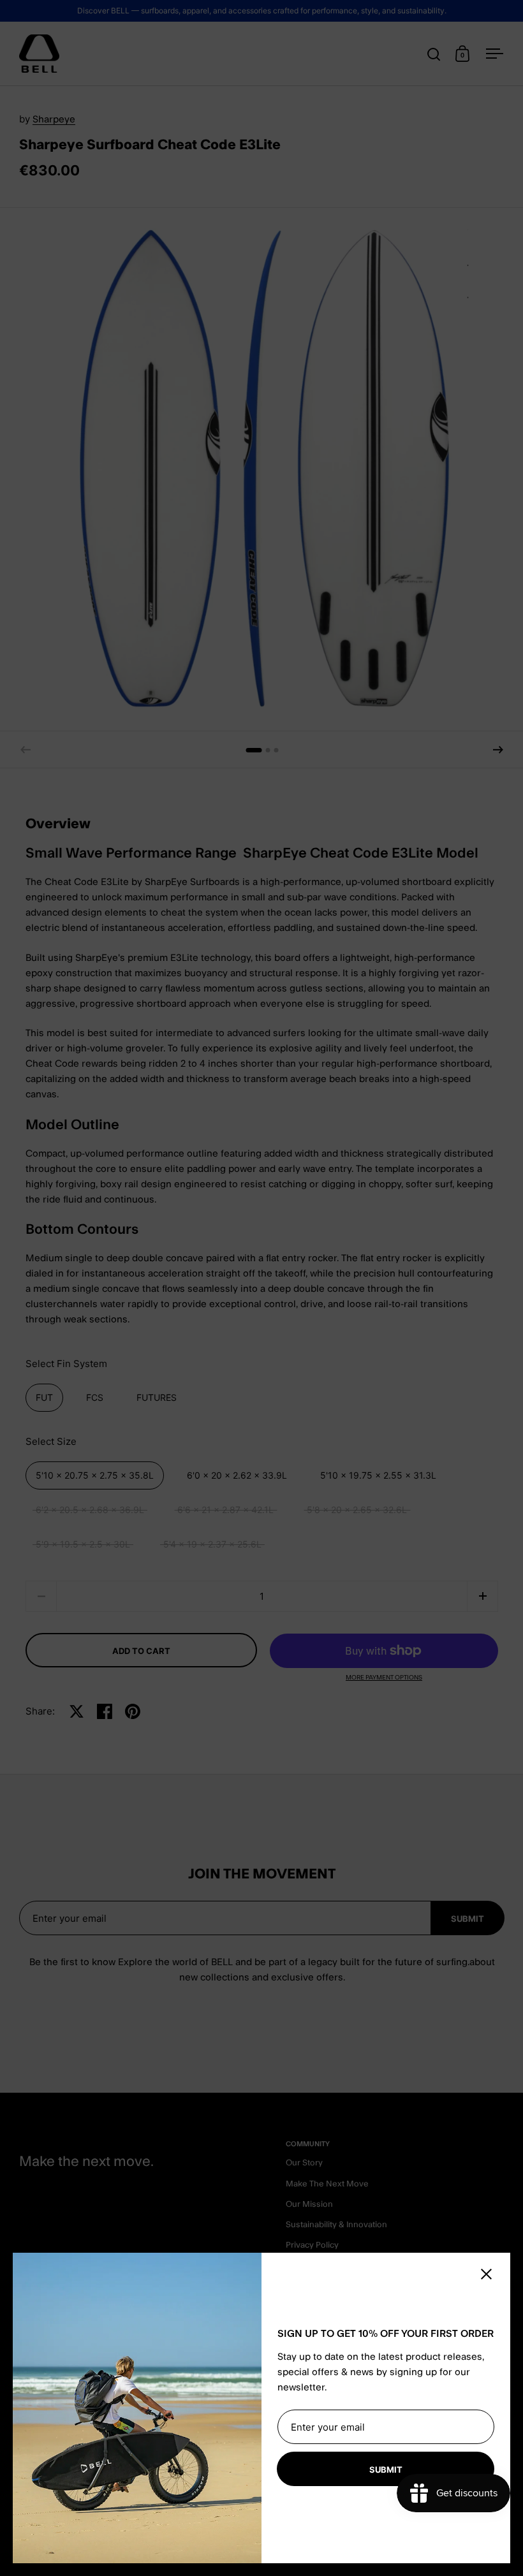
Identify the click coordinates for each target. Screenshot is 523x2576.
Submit (386, 2470)
